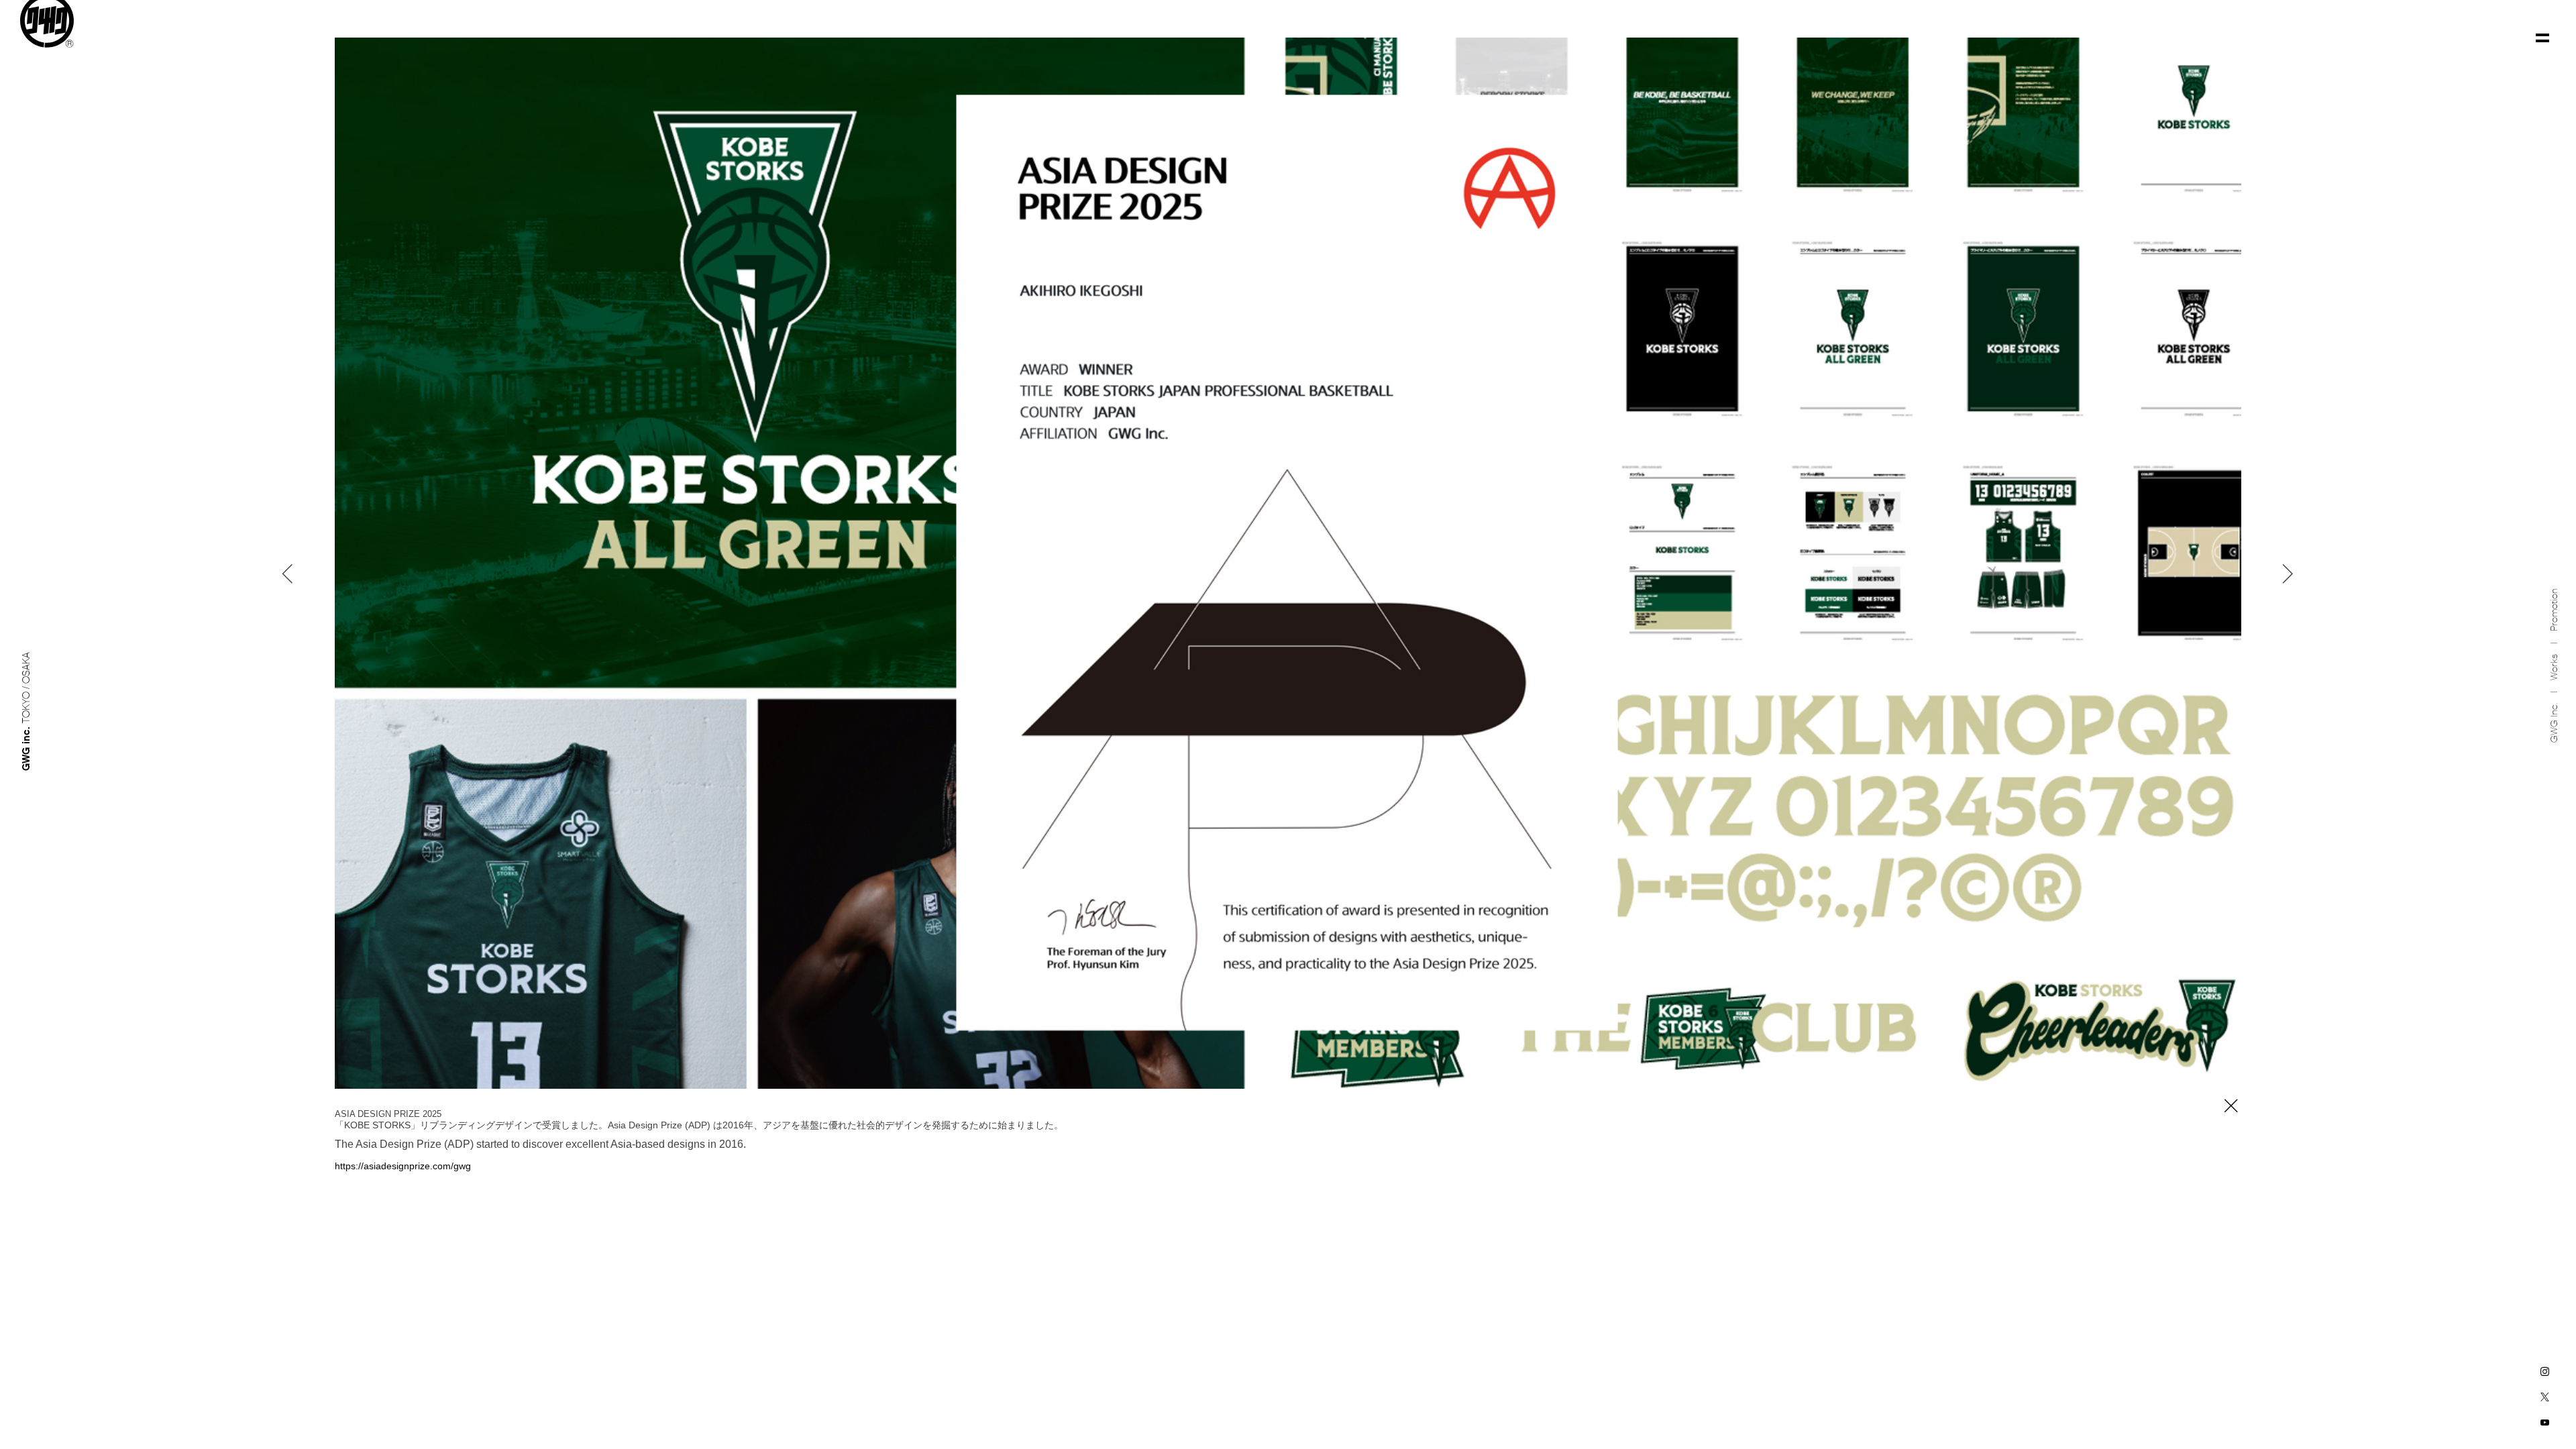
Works (2554, 667)
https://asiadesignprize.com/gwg (403, 1166)
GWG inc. (2554, 723)
